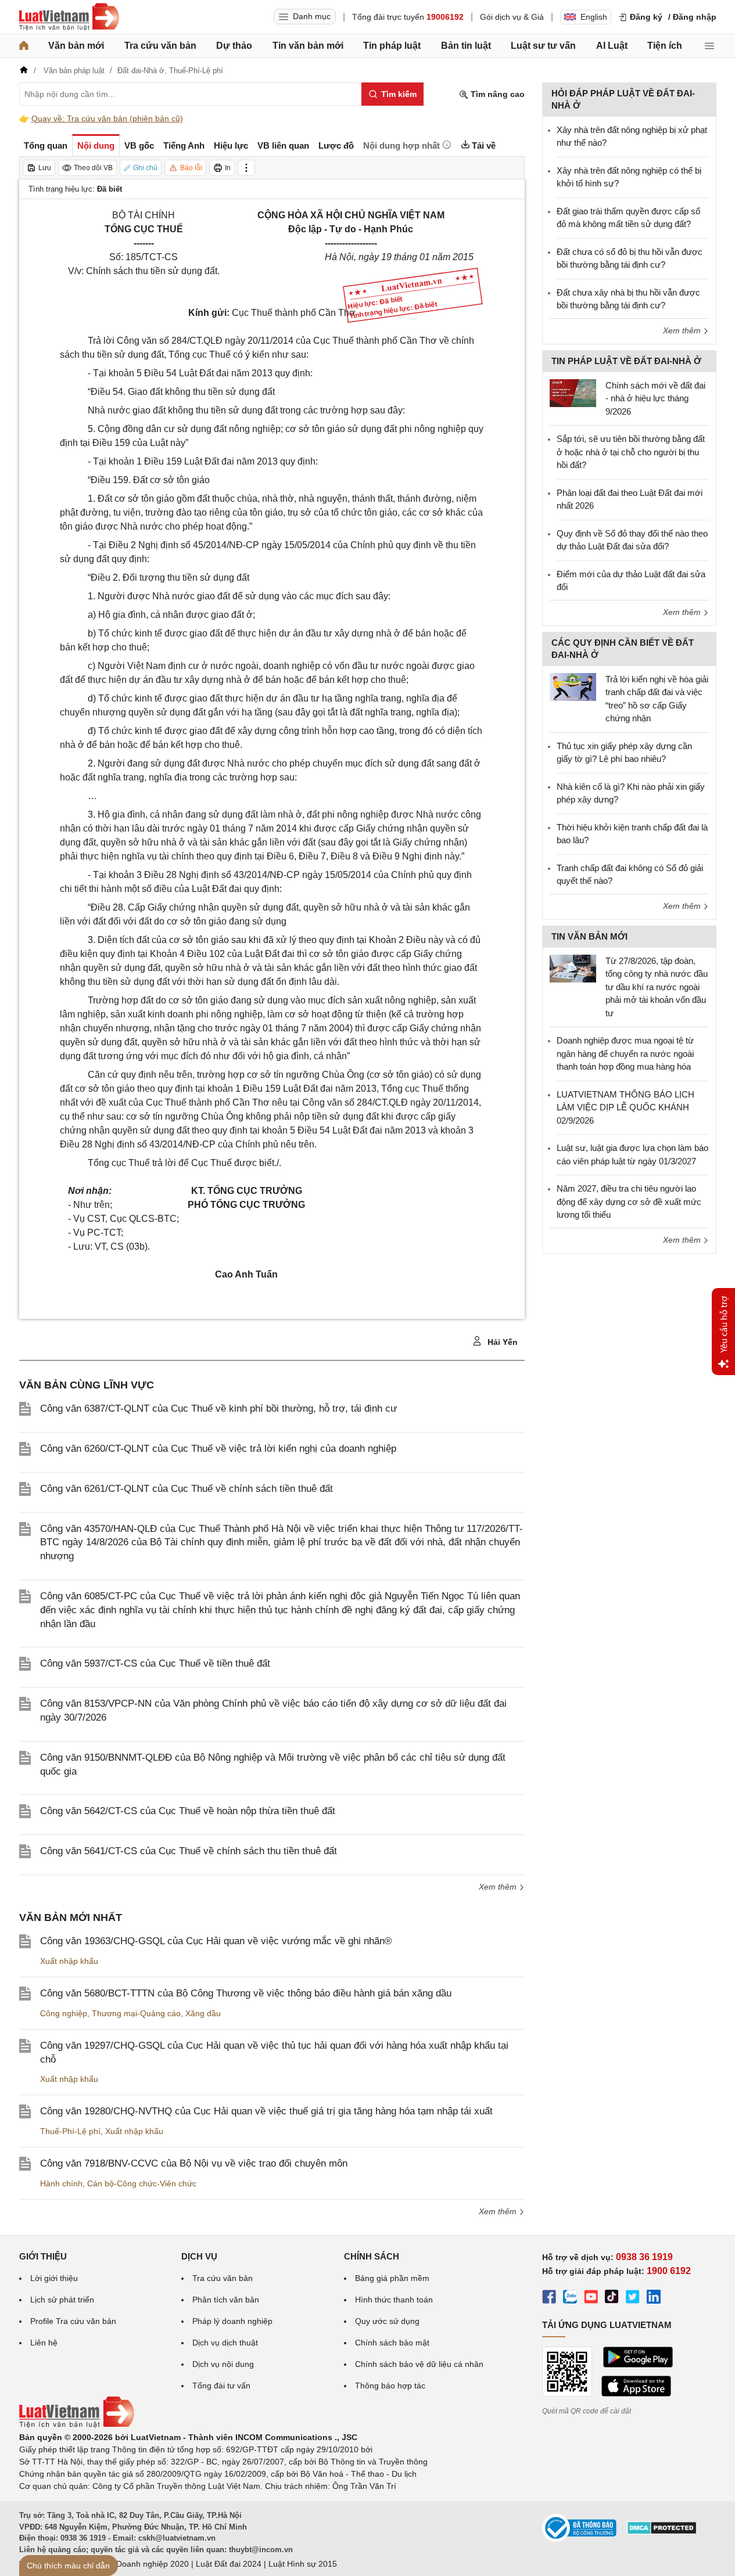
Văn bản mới (76, 46)
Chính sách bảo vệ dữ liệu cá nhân (419, 2364)
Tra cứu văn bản (160, 46)
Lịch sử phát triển (62, 2300)
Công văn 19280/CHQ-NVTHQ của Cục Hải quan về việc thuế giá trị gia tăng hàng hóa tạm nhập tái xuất (266, 2111)
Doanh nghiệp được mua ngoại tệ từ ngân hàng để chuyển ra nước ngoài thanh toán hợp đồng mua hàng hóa (625, 1053)
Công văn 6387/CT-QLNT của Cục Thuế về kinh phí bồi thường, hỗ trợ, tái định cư (218, 1408)
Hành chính (61, 2183)
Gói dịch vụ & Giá (512, 17)
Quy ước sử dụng (387, 2321)
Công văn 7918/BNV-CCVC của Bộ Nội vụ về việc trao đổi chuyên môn (194, 2163)
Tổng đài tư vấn (221, 2386)
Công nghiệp (64, 2013)
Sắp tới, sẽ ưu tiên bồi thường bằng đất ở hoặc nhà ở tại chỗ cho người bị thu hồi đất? (631, 452)
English (594, 17)
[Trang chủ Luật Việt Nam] (69, 17)
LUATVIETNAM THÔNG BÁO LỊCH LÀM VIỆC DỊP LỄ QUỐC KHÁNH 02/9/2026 (625, 1107)
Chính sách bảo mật (392, 2343)
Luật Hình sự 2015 (303, 2564)
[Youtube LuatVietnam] (591, 2298)
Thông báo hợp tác (390, 2386)
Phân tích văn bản (226, 2300)
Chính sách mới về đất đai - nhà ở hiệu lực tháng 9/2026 (655, 398)
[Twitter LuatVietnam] (633, 2298)
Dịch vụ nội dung (223, 2364)
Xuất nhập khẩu (69, 1961)
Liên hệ (44, 2343)
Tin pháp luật (392, 46)
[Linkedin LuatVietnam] (654, 2298)
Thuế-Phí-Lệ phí (70, 2131)
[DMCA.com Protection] (662, 2532)
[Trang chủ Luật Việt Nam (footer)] (77, 2425)
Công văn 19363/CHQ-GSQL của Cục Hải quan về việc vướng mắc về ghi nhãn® (216, 1941)
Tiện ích (665, 46)
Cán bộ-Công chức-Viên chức (142, 2183)
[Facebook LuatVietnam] (549, 2298)
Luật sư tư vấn (543, 46)
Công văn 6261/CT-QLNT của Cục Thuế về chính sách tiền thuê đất (187, 1489)
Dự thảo (234, 46)
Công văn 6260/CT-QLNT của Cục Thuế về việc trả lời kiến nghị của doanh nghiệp (218, 1449)
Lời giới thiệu (54, 2278)
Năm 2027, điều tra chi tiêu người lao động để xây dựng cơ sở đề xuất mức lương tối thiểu (629, 1201)
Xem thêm (499, 1887)
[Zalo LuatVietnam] (570, 2298)
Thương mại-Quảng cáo (136, 2013)
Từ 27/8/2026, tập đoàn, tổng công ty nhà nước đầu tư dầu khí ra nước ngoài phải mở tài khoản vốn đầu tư (657, 987)
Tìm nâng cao (496, 94)
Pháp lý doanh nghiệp (232, 2321)
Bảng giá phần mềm (392, 2278)
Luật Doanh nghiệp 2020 (143, 2564)
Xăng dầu (203, 2013)
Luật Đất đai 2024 (229, 2564)
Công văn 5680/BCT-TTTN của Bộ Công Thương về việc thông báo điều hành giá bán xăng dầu (246, 1993)
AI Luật (612, 46)
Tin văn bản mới (308, 46)
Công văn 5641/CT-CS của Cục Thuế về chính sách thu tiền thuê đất (189, 1851)
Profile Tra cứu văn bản (73, 2321)
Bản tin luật (466, 46)
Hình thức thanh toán (394, 2300)
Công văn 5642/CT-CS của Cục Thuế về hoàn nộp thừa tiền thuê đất (188, 1811)
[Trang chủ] (24, 46)
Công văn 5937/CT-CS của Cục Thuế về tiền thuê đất (155, 1663)
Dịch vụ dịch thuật (225, 2343)
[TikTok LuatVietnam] (612, 2298)
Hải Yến (501, 1342)
